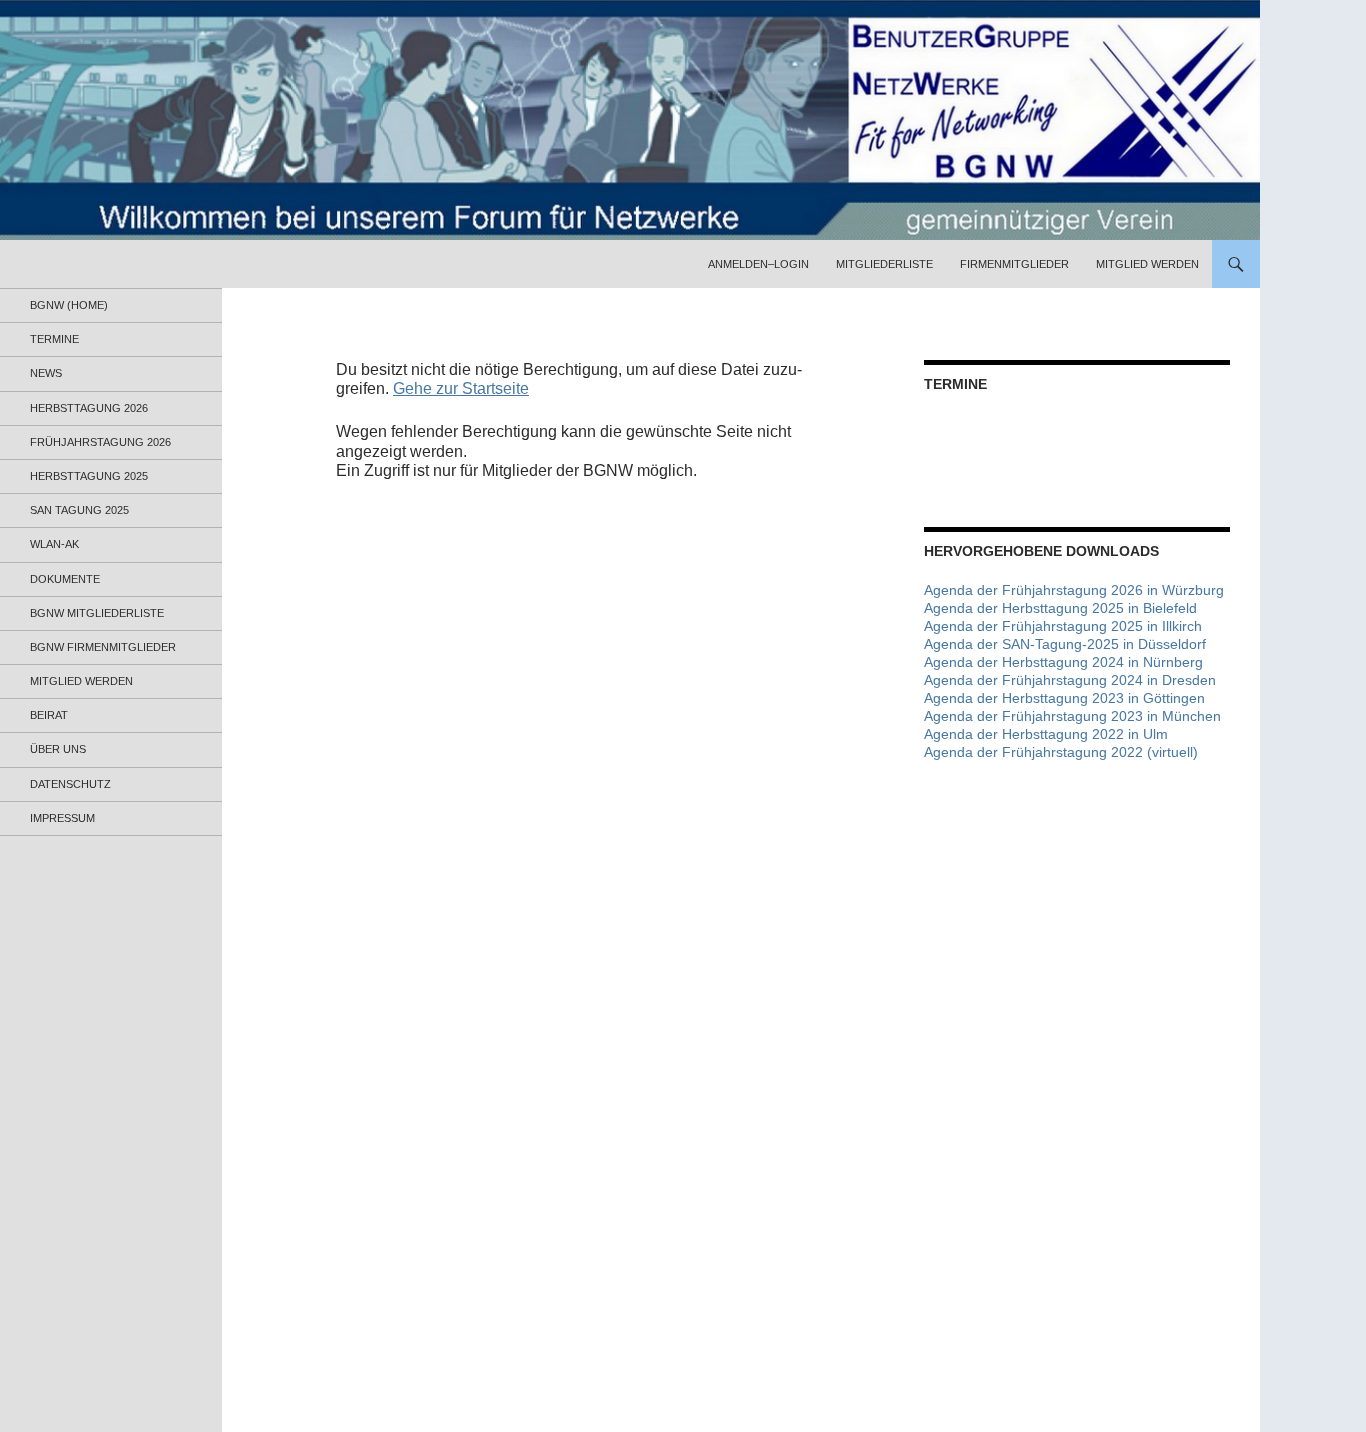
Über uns (58, 749)
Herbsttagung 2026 (89, 408)
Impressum (62, 818)
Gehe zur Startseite (461, 388)
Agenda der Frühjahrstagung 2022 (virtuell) (1061, 752)
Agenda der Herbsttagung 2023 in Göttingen (1064, 698)
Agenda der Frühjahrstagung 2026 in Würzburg (1074, 590)
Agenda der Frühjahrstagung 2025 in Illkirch (1063, 626)
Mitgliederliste (884, 264)
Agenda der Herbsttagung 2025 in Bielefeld (1060, 608)
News (46, 373)
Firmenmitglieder (1014, 264)
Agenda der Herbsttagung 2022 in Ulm (1046, 734)
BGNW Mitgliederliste (97, 613)
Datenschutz (70, 784)
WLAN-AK (54, 544)
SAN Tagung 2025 (79, 510)
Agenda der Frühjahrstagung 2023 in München (1072, 716)
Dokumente (65, 579)
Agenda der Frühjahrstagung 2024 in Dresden (1070, 680)
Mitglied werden (1147, 264)
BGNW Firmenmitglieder (103, 647)
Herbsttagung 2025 (89, 476)
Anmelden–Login (758, 264)
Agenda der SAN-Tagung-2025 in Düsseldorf (1065, 644)
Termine (54, 339)
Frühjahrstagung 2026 (100, 442)
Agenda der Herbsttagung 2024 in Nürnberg (1063, 662)
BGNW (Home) (69, 305)
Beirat (49, 715)
